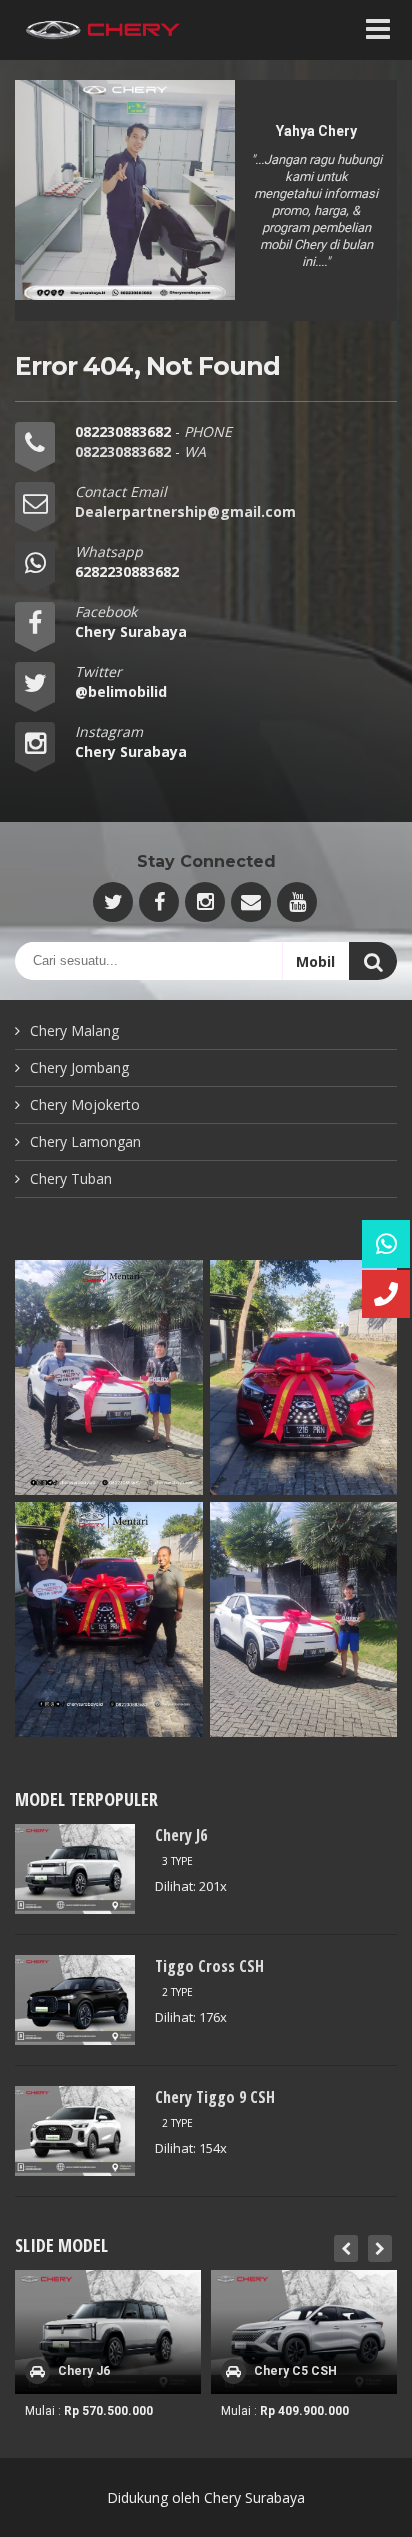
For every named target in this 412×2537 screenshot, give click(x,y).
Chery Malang (74, 1030)
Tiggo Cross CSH (209, 1966)
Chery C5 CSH (295, 2371)
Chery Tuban (71, 1178)
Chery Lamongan (85, 1141)
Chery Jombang (79, 1067)
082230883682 (125, 431)
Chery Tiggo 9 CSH (215, 2097)
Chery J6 (181, 1835)
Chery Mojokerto (85, 1104)
